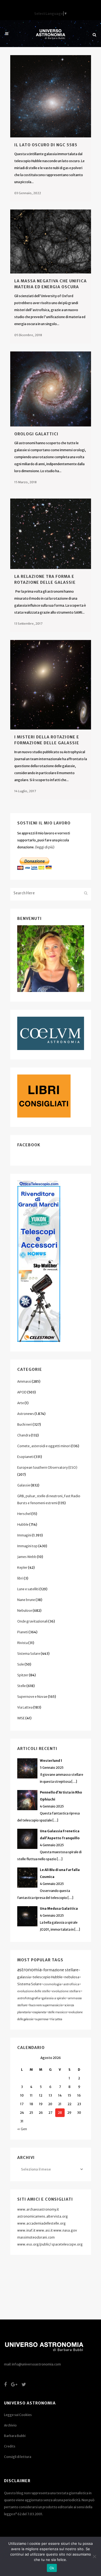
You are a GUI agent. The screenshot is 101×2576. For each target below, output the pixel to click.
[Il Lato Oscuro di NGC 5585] (51, 96)
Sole (21, 1664)
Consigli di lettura (18, 2457)
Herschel (24, 1514)
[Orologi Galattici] (51, 389)
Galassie (24, 1485)
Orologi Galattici (36, 434)
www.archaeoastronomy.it (38, 2209)
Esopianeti (25, 1457)
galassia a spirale (54, 1998)
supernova (42, 2019)
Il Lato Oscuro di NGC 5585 (46, 145)
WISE (21, 1718)
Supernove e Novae (32, 1697)
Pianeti (23, 1632)
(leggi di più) (45, 847)
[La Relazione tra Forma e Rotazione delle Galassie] (51, 534)
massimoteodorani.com (36, 2237)
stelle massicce (58, 2012)
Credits (10, 2446)
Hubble (23, 1524)
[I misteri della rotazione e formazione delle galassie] (51, 685)
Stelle (22, 1686)
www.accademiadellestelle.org (41, 2223)
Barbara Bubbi (15, 2436)
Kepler (22, 1568)
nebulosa (72, 1977)
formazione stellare (61, 1970)
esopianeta (39, 2012)
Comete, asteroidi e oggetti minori (44, 1446)
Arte (21, 1403)
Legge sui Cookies (18, 2415)
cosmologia (52, 1984)
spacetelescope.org (67, 2244)
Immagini (24, 1535)
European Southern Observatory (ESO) (47, 1467)
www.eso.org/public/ (34, 2244)
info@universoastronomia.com (36, 2364)
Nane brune (26, 1600)
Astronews (26, 1414)
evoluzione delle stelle (34, 1991)
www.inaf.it (26, 2230)
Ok (52, 2568)
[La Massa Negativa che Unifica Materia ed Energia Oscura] (51, 241)
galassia (24, 1977)
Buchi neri (25, 1424)
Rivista (22, 1643)
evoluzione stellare (66, 1991)
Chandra (24, 1435)
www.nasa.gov (65, 2230)
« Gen (22, 2129)
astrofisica (71, 1984)
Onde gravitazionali (32, 1621)
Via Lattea (25, 1707)
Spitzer (23, 1675)
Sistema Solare (29, 1654)
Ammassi (24, 1381)
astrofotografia (29, 1998)
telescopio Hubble (48, 1977)
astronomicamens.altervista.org (43, 2216)
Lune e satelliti (28, 1589)
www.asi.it (44, 2230)
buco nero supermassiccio (46, 2005)
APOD (22, 1392)
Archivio (10, 2425)
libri (20, 1578)
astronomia (29, 1970)
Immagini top (27, 1546)
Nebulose (25, 1611)
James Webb (27, 1557)
